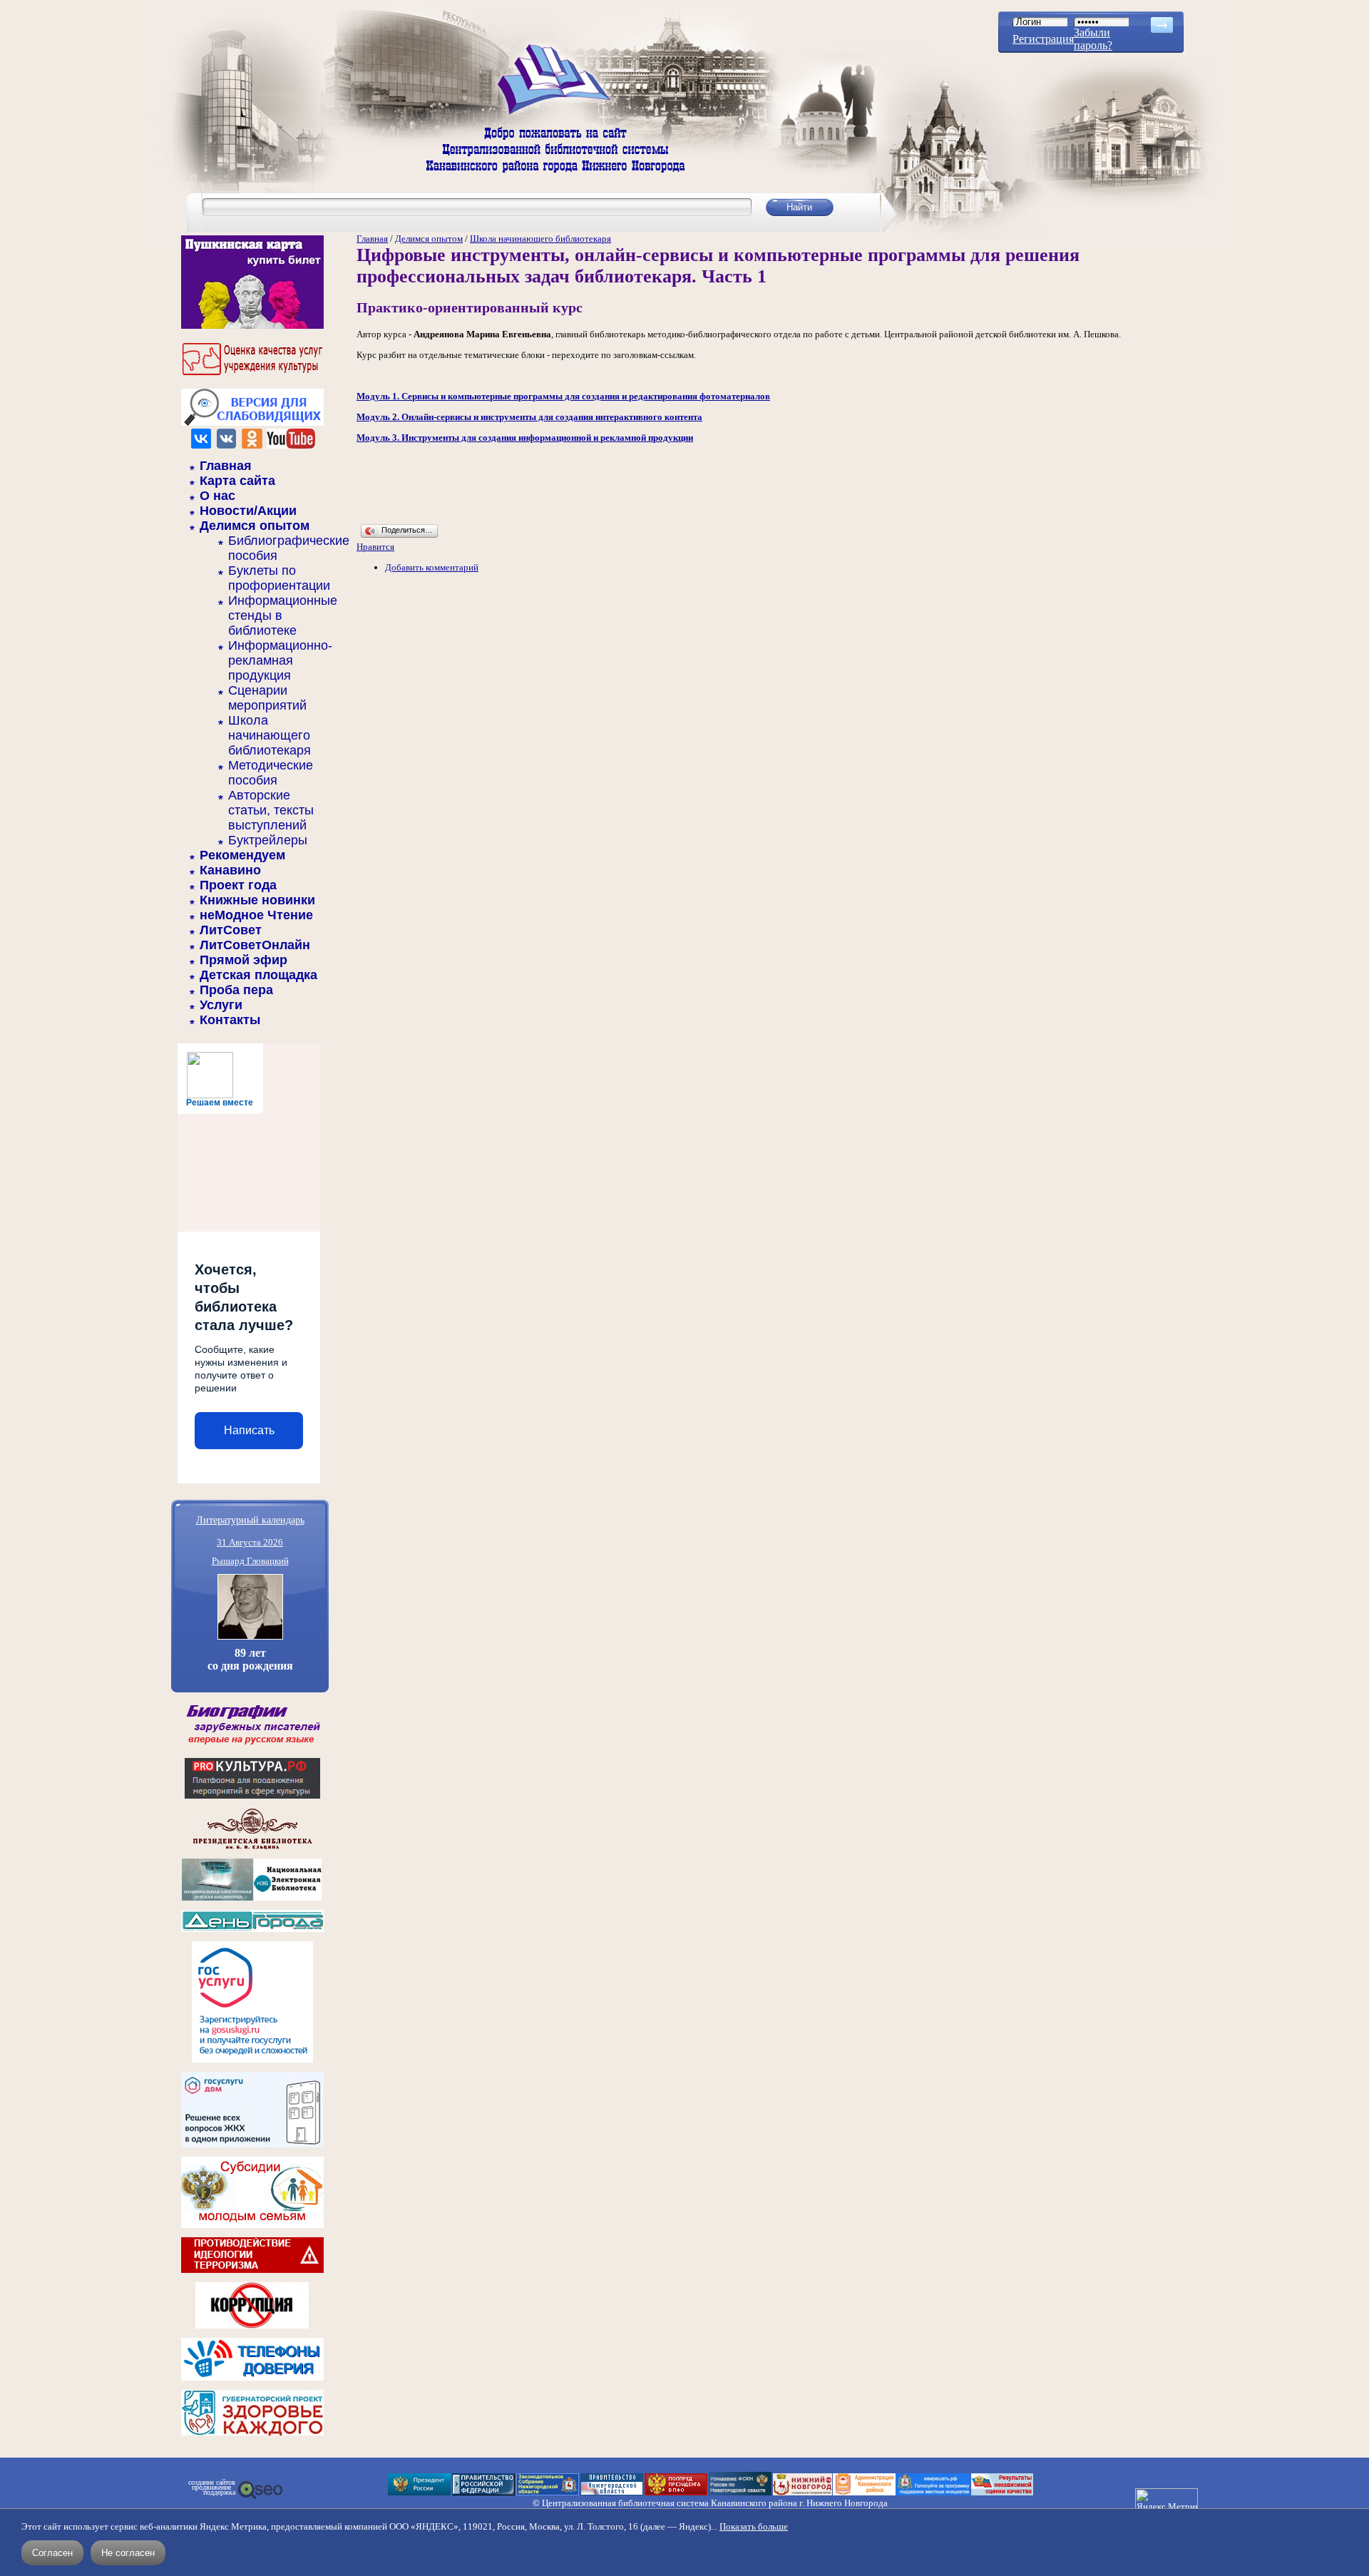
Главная (226, 466)
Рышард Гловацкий (250, 1561)
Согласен (52, 2553)
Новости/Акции (248, 511)
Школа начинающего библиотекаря (270, 735)
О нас (217, 496)
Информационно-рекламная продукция (280, 660)
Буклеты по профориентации (279, 578)
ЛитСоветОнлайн (255, 945)
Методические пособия (271, 773)
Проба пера (236, 990)
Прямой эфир (243, 960)
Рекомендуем (242, 855)
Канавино (230, 870)
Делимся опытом (255, 526)
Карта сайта (237, 481)
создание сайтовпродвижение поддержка (212, 2488)
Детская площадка (258, 975)
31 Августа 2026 (250, 1542)
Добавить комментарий (432, 567)
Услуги (221, 1005)
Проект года (238, 885)
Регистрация (1043, 39)
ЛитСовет (231, 930)
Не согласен (128, 2553)
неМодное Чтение (256, 915)
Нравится (375, 547)
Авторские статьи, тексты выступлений (271, 810)
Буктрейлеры (268, 840)
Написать (249, 1430)
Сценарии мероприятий (267, 698)
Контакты (230, 1020)
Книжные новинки (257, 900)
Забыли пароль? (1093, 39)
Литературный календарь (250, 1519)
